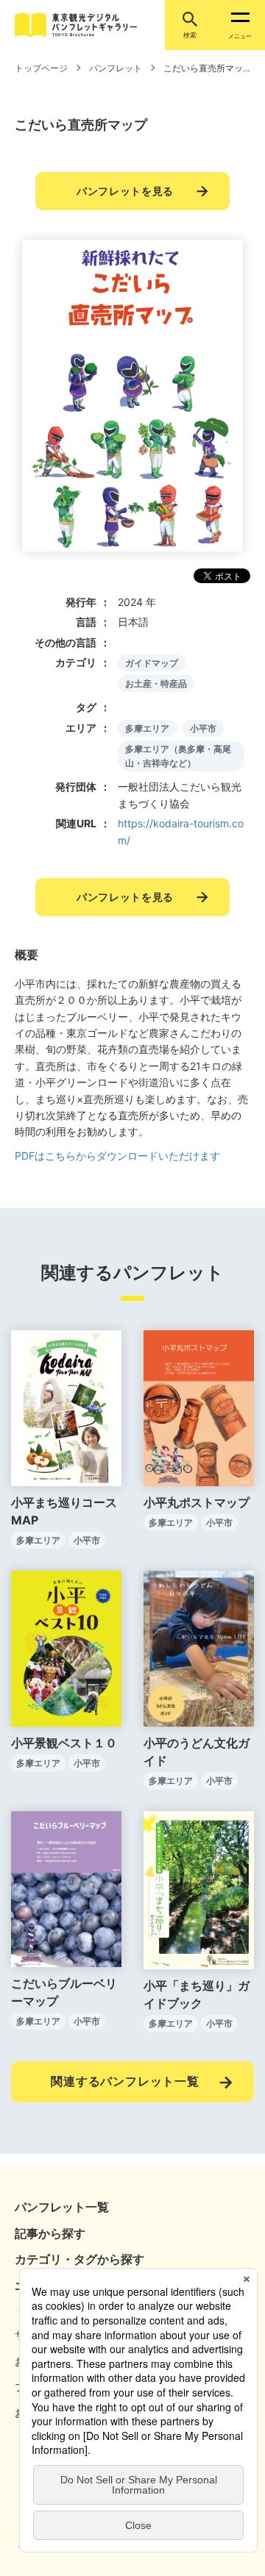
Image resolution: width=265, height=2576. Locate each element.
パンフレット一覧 (62, 2207)
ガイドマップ (152, 663)
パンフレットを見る (125, 191)
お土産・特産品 (156, 684)
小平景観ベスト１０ (64, 1743)
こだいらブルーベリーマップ (64, 1992)
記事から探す (50, 2233)
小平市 (203, 728)
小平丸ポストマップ (197, 1502)
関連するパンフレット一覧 (125, 2081)
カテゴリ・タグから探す (79, 2259)
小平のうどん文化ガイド (197, 1752)
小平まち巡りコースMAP (64, 1511)
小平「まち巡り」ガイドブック (197, 1994)
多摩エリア (147, 728)
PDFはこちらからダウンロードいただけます (117, 1156)
